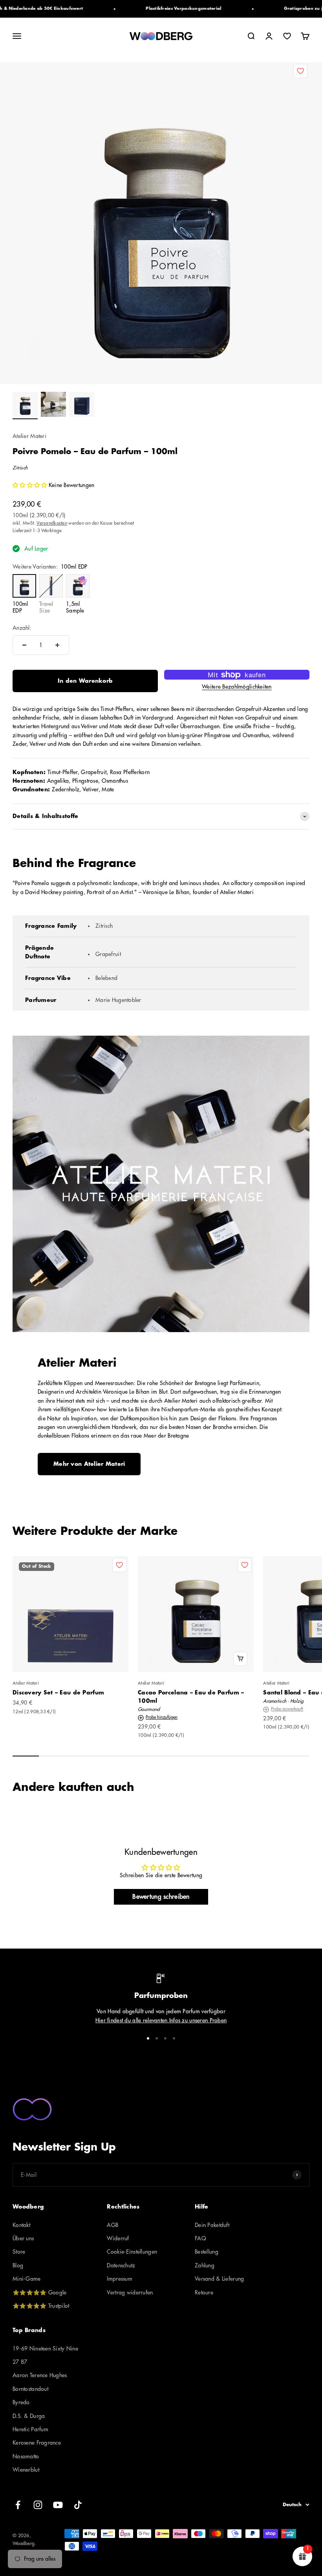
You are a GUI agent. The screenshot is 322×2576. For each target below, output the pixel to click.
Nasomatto (26, 2456)
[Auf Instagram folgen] (38, 2505)
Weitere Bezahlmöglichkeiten (237, 687)
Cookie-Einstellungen (132, 2252)
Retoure (204, 2292)
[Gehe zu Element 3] (82, 405)
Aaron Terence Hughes (40, 2375)
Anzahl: (22, 628)
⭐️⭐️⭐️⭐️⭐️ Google (39, 2292)
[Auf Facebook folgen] (18, 2505)
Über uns (23, 2238)
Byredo (21, 2402)
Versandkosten (52, 523)
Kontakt (21, 2225)
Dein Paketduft (212, 2225)
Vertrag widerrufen (130, 2292)
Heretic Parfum (30, 2429)
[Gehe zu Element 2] (53, 405)
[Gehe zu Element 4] (174, 2038)
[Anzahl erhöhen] (57, 645)
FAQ (200, 2238)
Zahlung (205, 2265)
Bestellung (207, 2252)
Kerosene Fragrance (37, 2443)
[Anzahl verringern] (24, 645)
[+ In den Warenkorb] (240, 1659)
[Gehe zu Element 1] (25, 405)
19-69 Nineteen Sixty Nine (45, 2349)
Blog (18, 2265)
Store (19, 2252)
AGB (113, 2225)
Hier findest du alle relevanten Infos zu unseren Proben (161, 2020)
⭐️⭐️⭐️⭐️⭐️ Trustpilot (41, 2306)
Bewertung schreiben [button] (161, 1897)
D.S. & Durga (29, 2416)
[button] (31, 485)
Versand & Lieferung (219, 2279)
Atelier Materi (29, 436)
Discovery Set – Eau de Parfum (58, 1692)
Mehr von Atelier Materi (89, 1464)
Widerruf (118, 2238)
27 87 (20, 2362)
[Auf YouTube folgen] (58, 2505)
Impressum (120, 2279)
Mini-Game (27, 2279)
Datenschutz (121, 2265)
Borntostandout (30, 2389)
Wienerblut (26, 2470)
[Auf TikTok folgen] (78, 2505)
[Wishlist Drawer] (287, 36)
